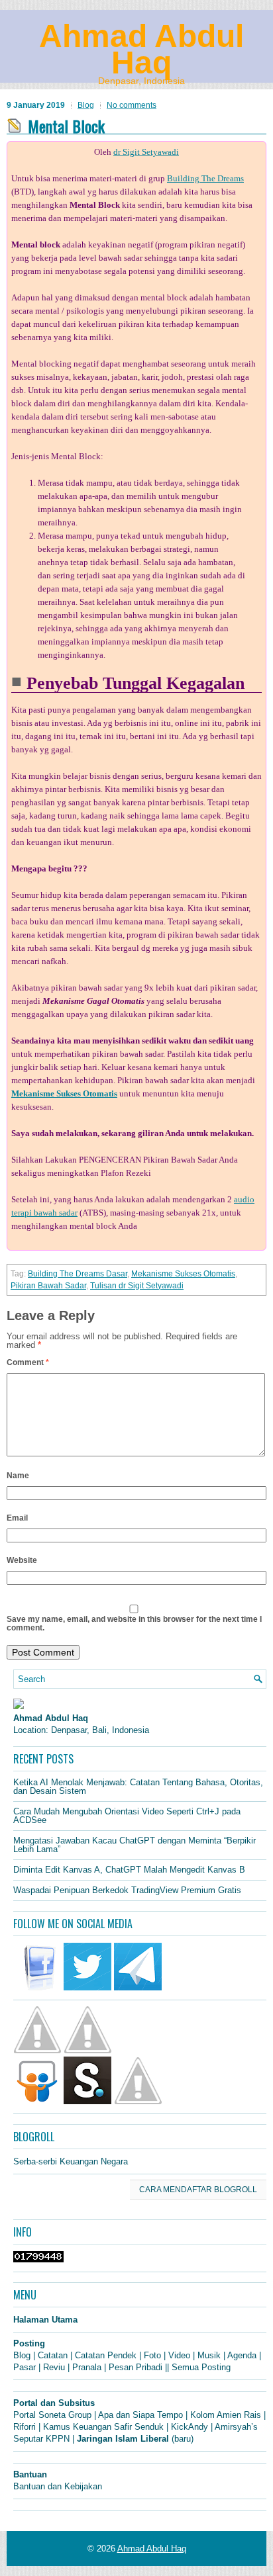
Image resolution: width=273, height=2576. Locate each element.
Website (22, 1560)
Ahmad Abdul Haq (141, 49)
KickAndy (190, 2427)
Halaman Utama (45, 2320)
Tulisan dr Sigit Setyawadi (137, 1286)
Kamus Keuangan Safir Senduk (103, 2427)
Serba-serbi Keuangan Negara (71, 2161)
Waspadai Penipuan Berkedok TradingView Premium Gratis (127, 1890)
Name (18, 1476)
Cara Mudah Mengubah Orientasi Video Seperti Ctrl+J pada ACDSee (127, 1816)
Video (179, 2355)
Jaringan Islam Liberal (123, 2439)
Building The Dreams (205, 178)
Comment (28, 1362)
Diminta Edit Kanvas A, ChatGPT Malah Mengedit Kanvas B (129, 1870)
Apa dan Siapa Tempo (140, 2415)
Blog (86, 105)
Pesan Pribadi (136, 2367)
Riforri (25, 2427)
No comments (132, 105)
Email (17, 1518)
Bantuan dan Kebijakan (58, 2486)
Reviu (54, 2367)
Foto (152, 2355)
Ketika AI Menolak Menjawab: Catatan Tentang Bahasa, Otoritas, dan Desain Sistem (138, 1787)
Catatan (53, 2355)
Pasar (25, 2367)
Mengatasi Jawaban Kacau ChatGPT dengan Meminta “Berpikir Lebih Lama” (135, 1845)
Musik (209, 2355)
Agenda (242, 2355)
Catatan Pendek (106, 2355)
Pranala (87, 2367)
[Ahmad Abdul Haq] (19, 1706)
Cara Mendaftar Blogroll (198, 2190)
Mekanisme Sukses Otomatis (183, 1274)
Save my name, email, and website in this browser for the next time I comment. (134, 1623)
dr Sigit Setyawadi (146, 152)
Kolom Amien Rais (226, 2415)
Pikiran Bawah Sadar (48, 1286)
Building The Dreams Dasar (78, 1274)
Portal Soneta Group (52, 2415)
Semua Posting (201, 2367)
